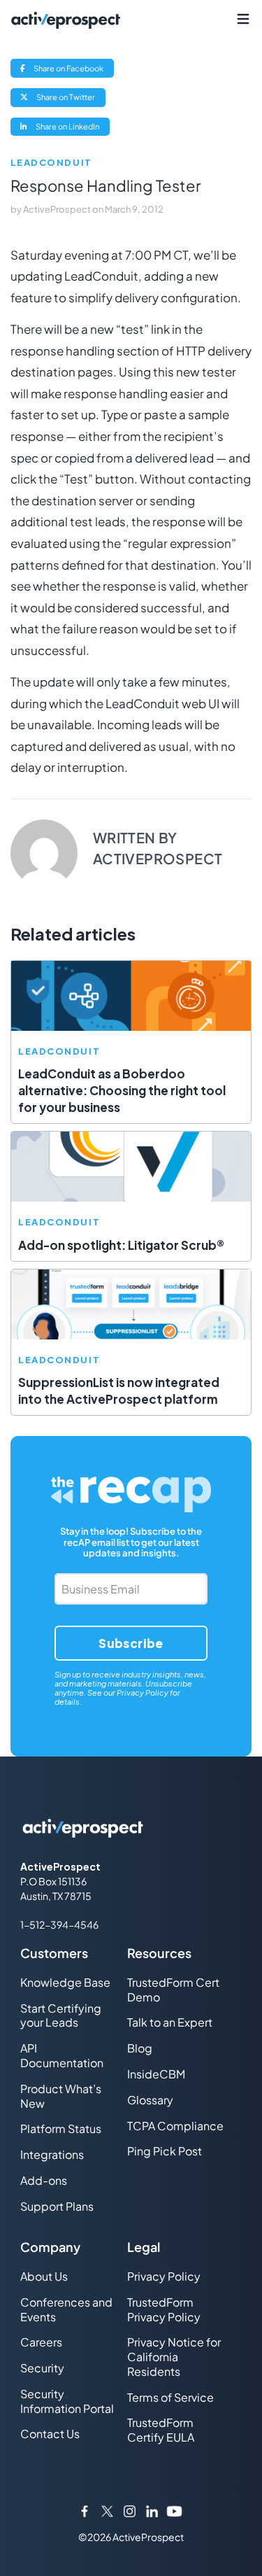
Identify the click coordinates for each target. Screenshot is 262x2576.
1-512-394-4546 (59, 1924)
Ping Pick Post (165, 2151)
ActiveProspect (58, 209)
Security (42, 2368)
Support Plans (57, 2206)
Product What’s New (61, 2096)
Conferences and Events (66, 2309)
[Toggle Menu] (243, 19)
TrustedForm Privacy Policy (164, 2309)
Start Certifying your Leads (61, 2015)
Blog (140, 2048)
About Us (44, 2276)
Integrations (52, 2154)
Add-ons (44, 2180)
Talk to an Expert (170, 2022)
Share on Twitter (70, 99)
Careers (41, 2342)
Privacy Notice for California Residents (174, 2357)
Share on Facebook (73, 70)
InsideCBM (156, 2074)
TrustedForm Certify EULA (161, 2430)
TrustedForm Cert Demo (173, 1990)
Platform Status (61, 2128)
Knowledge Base (65, 1982)
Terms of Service (170, 2397)
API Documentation (62, 2055)
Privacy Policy (143, 1692)
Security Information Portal (67, 2401)
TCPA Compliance (175, 2126)
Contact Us (50, 2434)
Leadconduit (51, 163)
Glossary (150, 2100)
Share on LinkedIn (72, 128)
